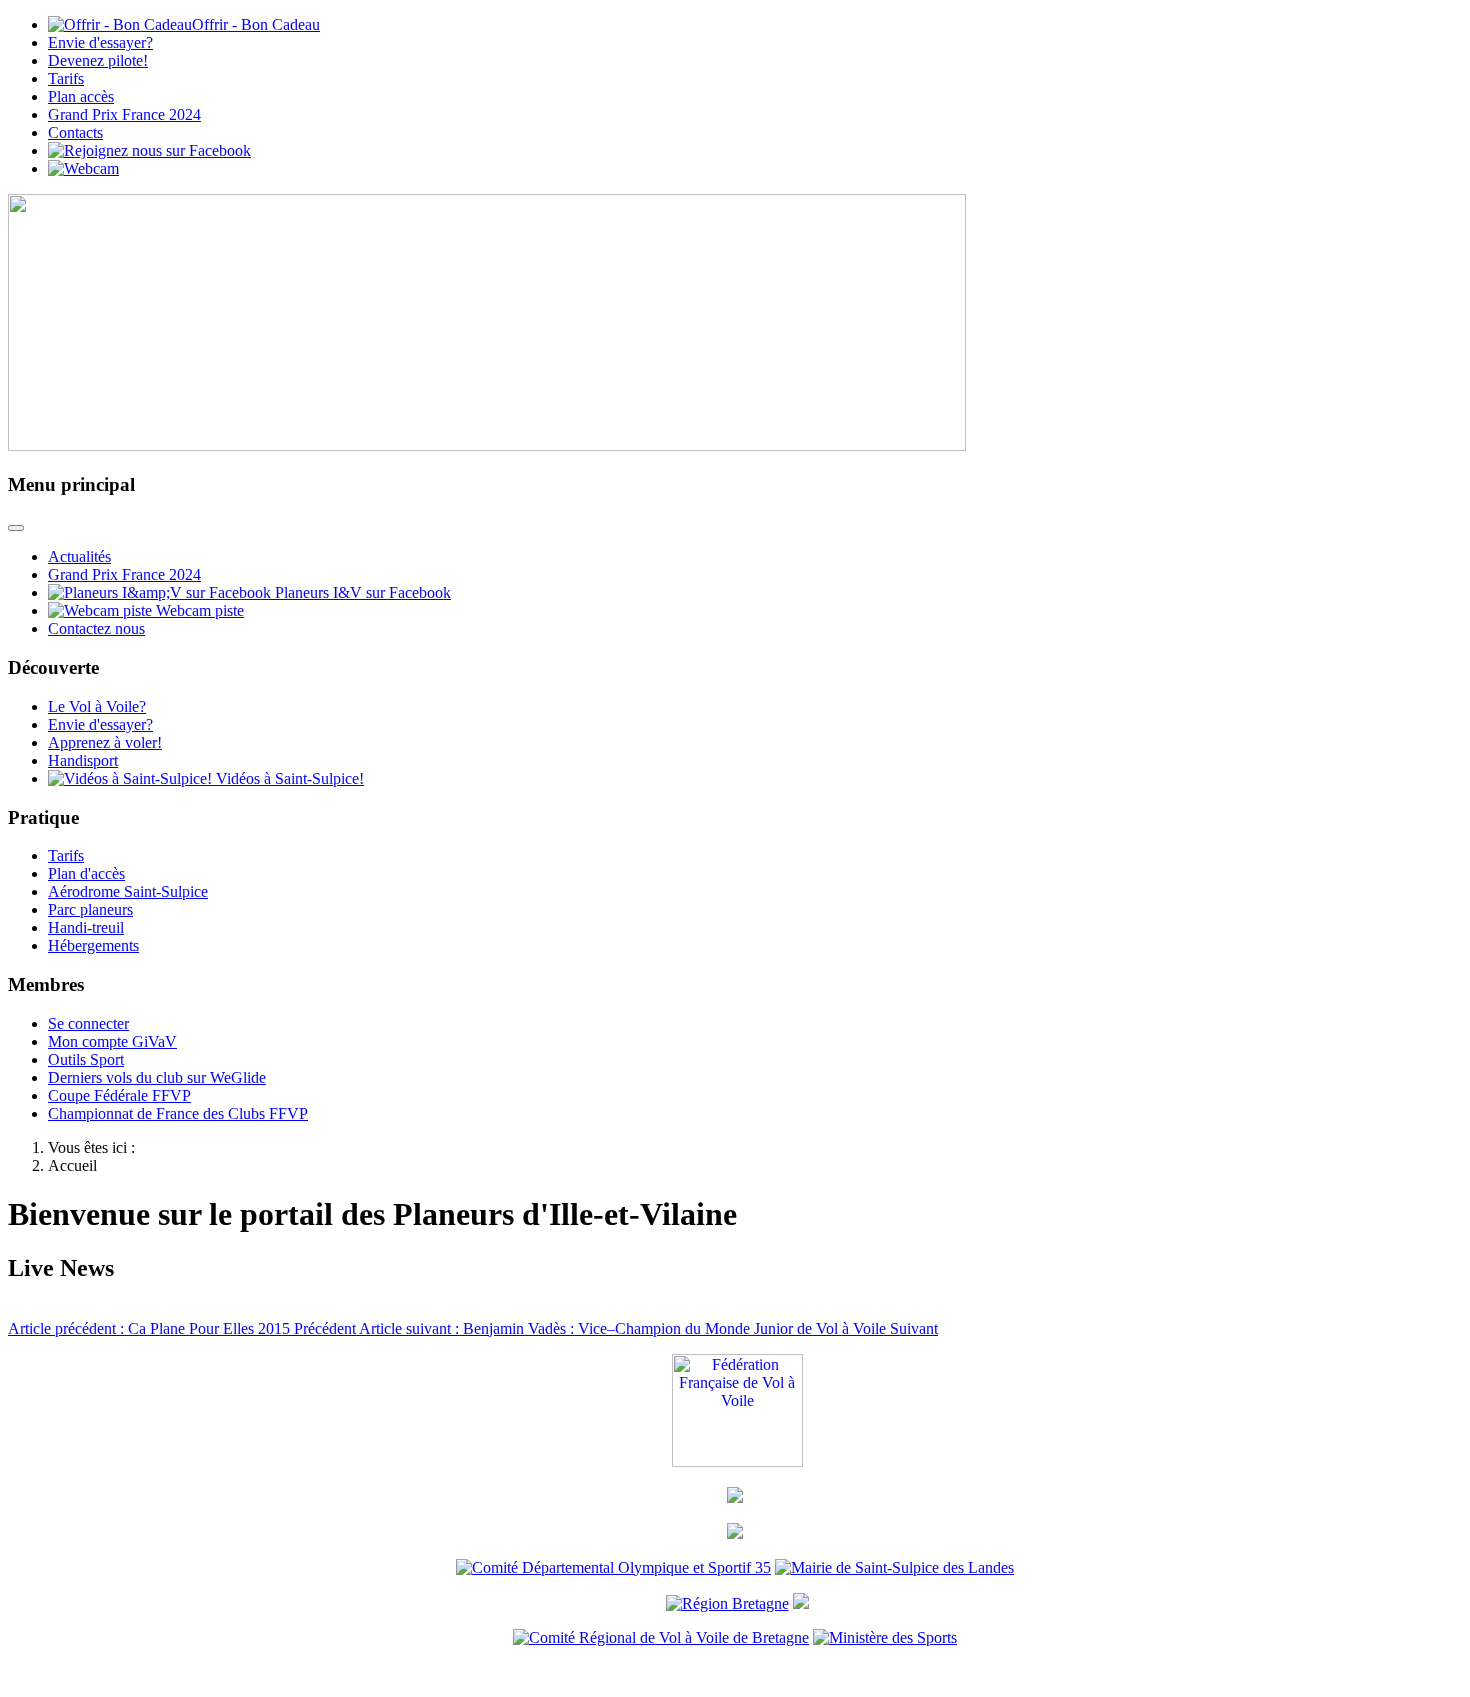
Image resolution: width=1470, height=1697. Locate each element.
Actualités (79, 556)
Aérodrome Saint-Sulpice (128, 891)
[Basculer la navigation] (16, 528)
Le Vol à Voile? (97, 706)
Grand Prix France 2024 (124, 114)
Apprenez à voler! (105, 742)
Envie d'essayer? (100, 42)
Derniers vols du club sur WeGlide (157, 1077)
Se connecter (88, 1023)
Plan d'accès (86, 873)
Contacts (75, 132)
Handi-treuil (86, 927)
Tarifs (66, 78)
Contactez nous (96, 628)
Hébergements (93, 945)
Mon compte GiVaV (112, 1041)
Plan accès (81, 96)
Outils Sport (86, 1059)
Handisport (83, 760)
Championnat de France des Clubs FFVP (178, 1113)
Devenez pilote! (98, 60)
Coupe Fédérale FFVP (119, 1095)
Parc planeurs (90, 909)
